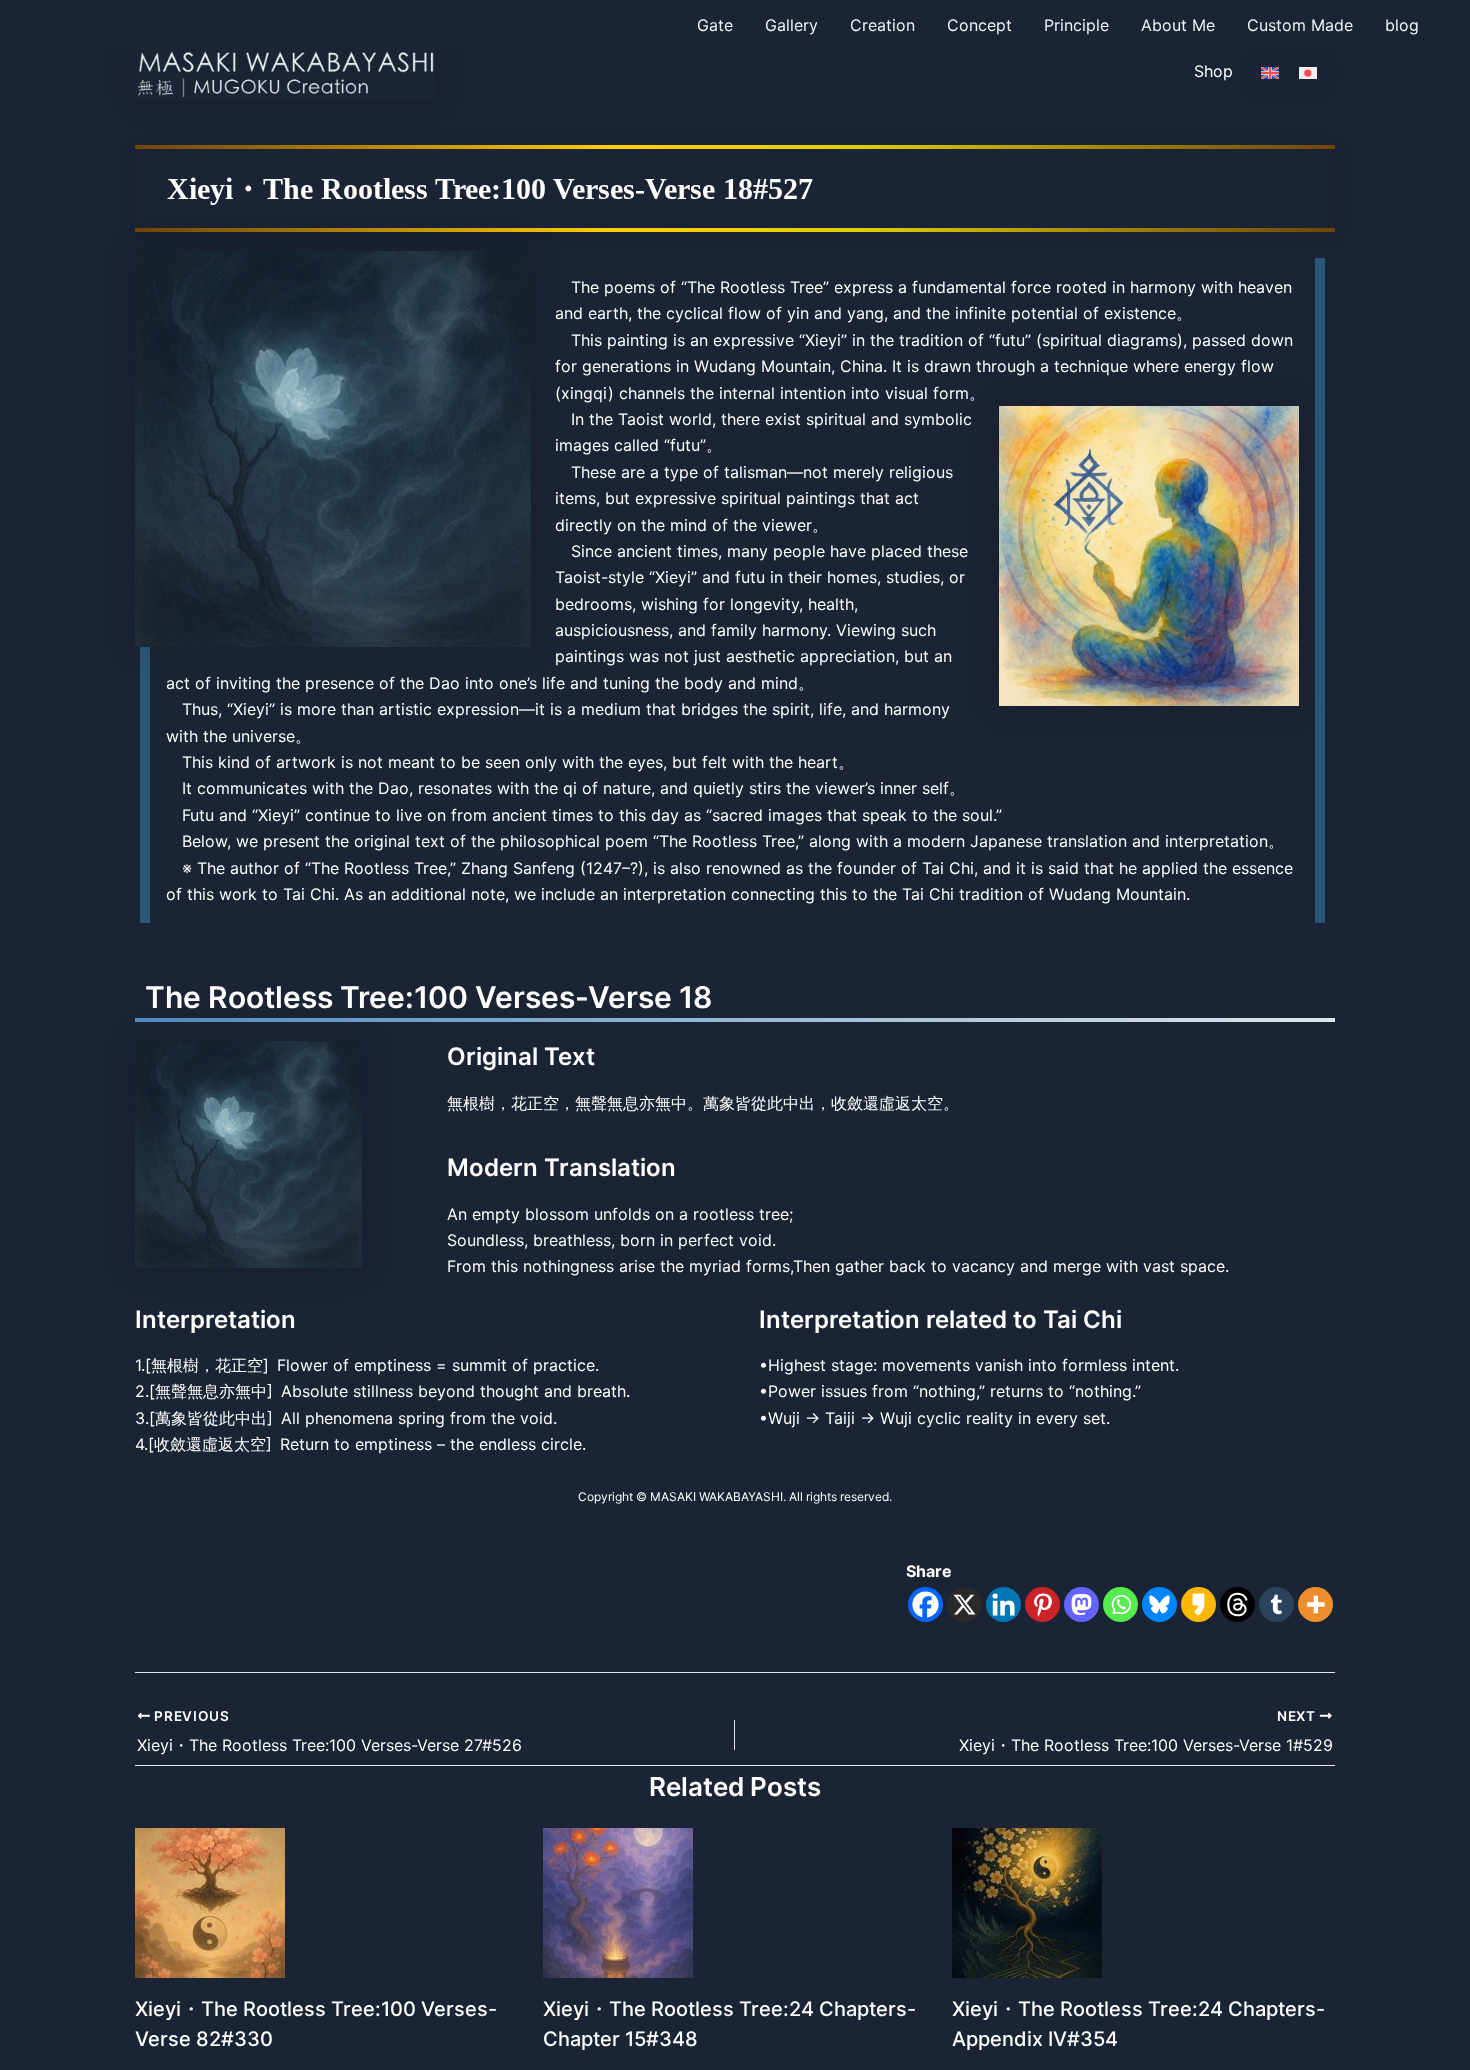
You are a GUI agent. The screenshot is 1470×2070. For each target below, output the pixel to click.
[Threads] (1237, 1604)
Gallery (791, 25)
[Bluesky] (1159, 1604)
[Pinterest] (1042, 1604)
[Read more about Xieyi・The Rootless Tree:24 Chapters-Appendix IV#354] (1027, 1901)
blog (1402, 25)
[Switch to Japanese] (1308, 71)
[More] (1315, 1604)
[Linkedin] (1003, 1604)
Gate (715, 25)
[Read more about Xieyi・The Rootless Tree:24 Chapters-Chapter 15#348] (618, 1901)
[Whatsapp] (1120, 1604)
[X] (964, 1604)
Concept (979, 25)
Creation (882, 25)
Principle (1076, 25)
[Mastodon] (1081, 1604)
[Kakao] (1198, 1604)
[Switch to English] (1270, 71)
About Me (1178, 25)
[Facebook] (925, 1604)
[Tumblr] (1276, 1604)
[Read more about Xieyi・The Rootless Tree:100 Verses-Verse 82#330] (210, 1901)
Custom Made (1300, 25)
